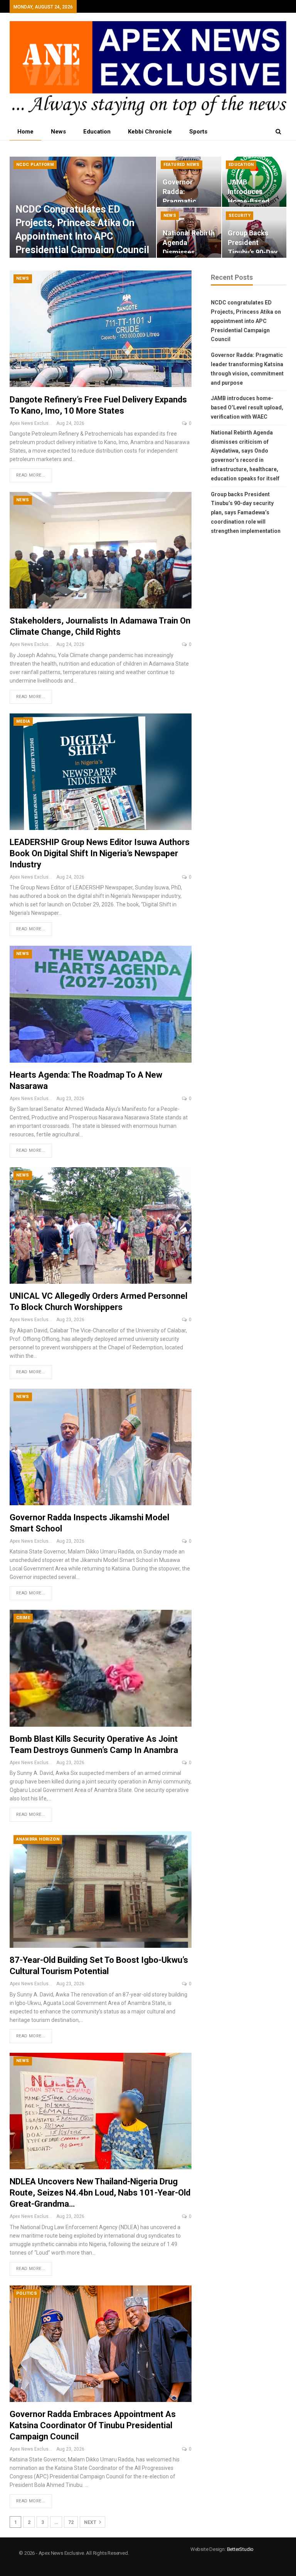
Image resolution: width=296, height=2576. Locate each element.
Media (23, 721)
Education (97, 132)
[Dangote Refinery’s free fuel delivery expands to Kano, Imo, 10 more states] (101, 329)
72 (71, 2522)
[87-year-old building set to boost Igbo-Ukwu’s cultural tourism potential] (101, 1890)
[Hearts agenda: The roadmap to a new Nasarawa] (101, 1004)
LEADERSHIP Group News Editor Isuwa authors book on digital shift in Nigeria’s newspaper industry (100, 853)
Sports (198, 132)
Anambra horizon (38, 1839)
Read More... (31, 475)
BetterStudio (240, 2549)
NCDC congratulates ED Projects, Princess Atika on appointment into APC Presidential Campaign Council (246, 321)
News (58, 132)
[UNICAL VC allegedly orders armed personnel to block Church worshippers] (101, 1225)
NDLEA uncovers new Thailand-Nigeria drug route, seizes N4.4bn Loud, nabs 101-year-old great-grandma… (100, 2193)
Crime (23, 1618)
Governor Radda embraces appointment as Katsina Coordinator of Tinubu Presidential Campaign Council (93, 2425)
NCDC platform (35, 165)
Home (25, 132)
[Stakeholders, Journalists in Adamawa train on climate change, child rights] (101, 550)
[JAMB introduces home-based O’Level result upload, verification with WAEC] (254, 182)
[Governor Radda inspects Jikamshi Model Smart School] (101, 1447)
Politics (27, 2293)
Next (91, 2522)
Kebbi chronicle (150, 132)
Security (240, 216)
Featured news (182, 165)
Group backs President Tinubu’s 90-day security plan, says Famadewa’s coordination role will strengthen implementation (246, 513)
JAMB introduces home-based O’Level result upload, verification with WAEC (247, 407)
